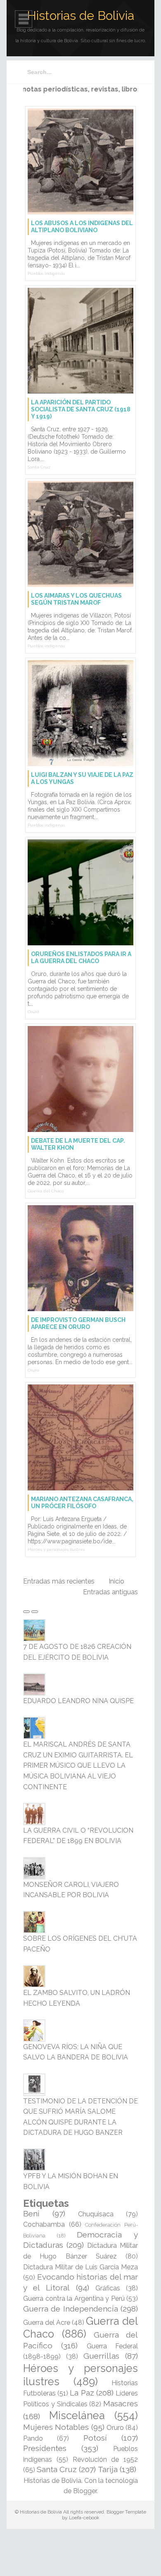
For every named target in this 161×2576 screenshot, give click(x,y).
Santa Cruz (39, 467)
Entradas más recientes (59, 1581)
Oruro (33, 1012)
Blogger (85, 2491)
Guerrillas (101, 2356)
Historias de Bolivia (80, 16)
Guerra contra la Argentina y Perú (74, 2298)
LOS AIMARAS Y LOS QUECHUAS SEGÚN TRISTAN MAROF (76, 599)
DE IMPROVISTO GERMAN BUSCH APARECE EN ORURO (78, 1323)
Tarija (108, 2469)
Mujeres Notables (56, 2427)
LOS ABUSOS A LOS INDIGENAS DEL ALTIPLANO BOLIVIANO (82, 227)
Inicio (116, 1581)
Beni (31, 2213)
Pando (33, 2438)
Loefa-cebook (84, 2518)
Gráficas (108, 2288)
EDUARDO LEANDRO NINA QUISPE (78, 1701)
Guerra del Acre (47, 2322)
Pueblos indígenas (46, 273)
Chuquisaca (96, 2214)
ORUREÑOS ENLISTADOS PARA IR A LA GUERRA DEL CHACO (81, 958)
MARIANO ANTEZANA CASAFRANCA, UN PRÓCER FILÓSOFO (82, 1503)
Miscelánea (77, 2415)
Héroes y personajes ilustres (56, 1549)
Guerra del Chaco (46, 1191)
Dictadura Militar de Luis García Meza (80, 2267)
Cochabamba (44, 2224)
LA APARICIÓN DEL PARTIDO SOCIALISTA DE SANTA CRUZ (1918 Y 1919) (81, 409)
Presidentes (45, 2448)
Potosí (95, 2438)
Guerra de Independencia (71, 2309)
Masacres (121, 2403)
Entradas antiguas (110, 1592)
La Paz (82, 2393)
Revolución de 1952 (105, 2459)
